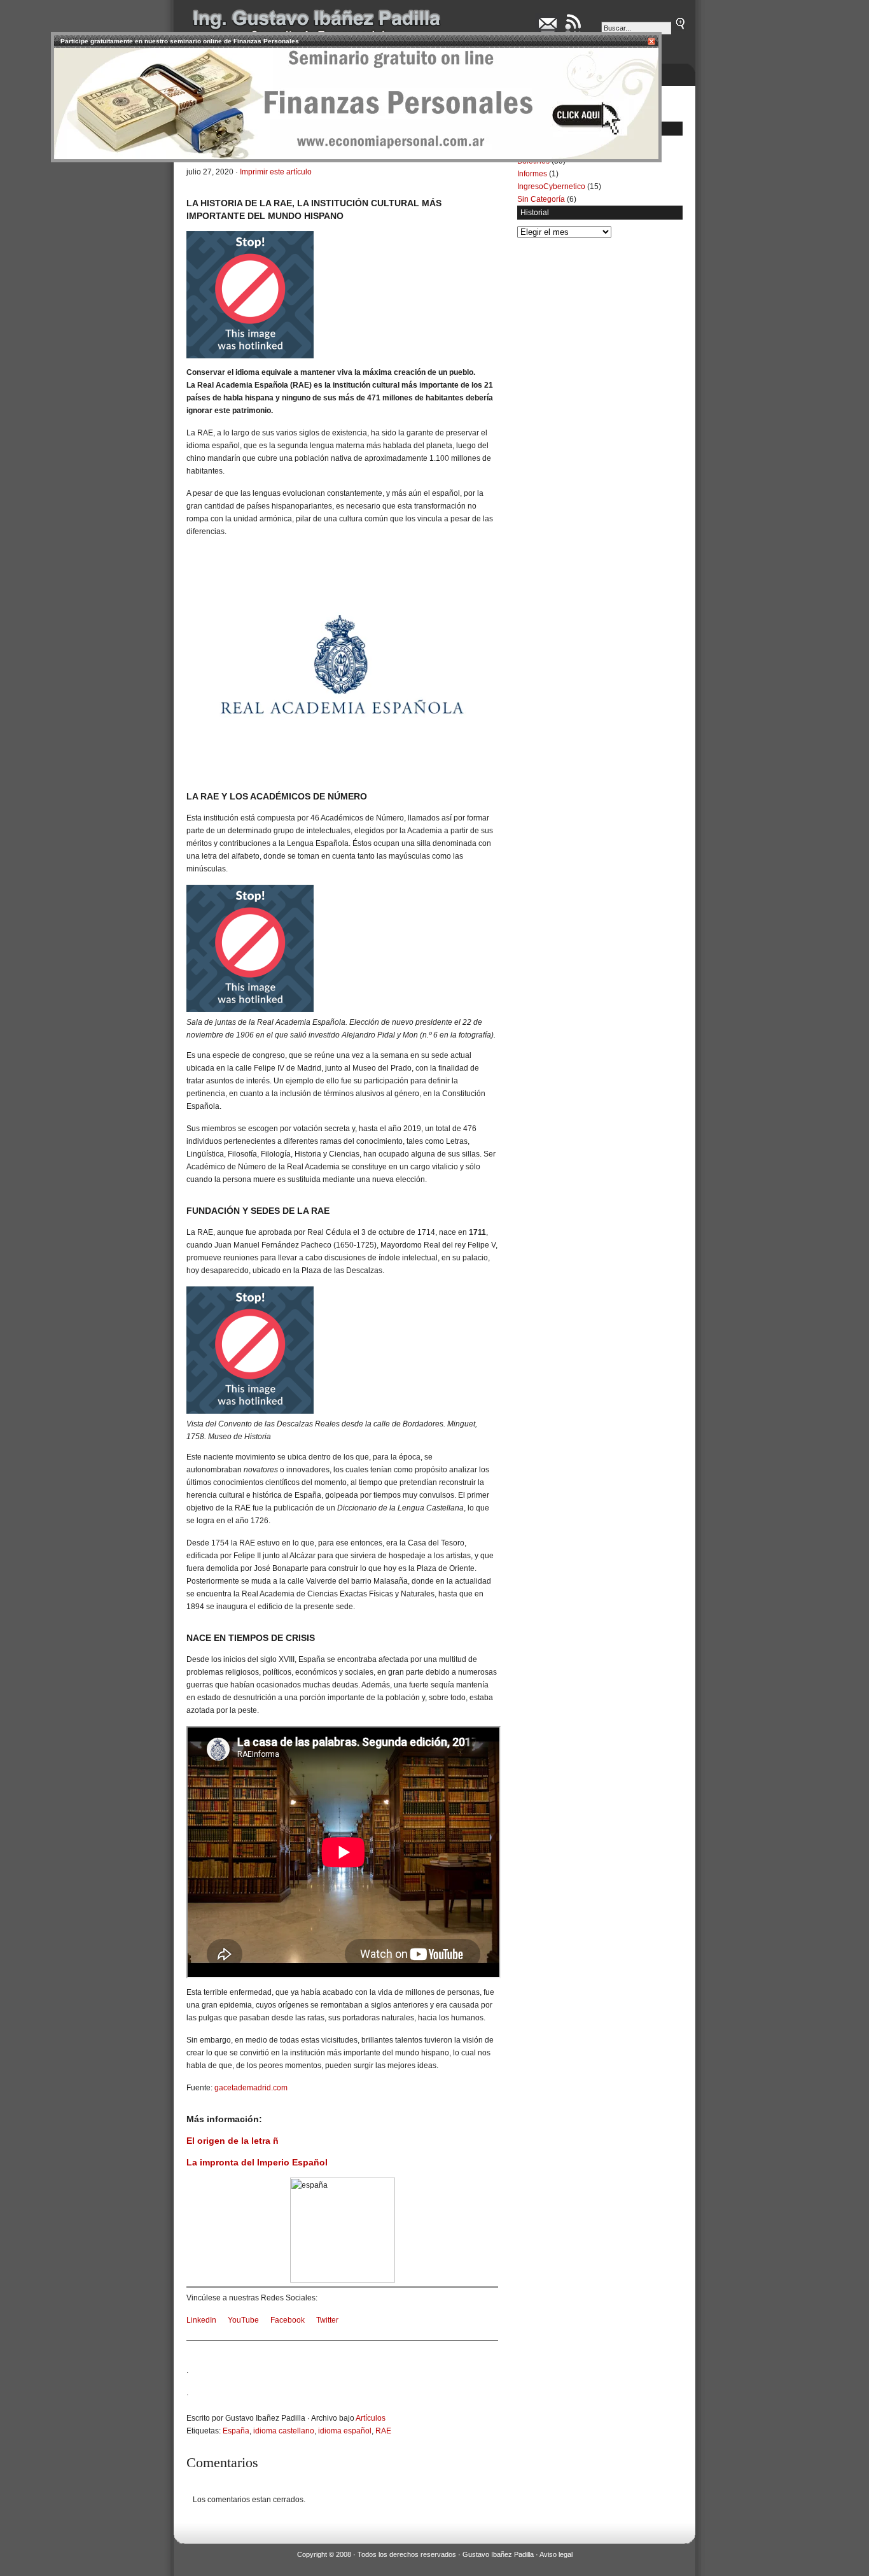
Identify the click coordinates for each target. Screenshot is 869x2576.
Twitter (327, 2320)
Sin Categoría (541, 199)
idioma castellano (284, 2431)
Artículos (371, 2418)
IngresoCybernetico (551, 187)
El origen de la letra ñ (233, 2141)
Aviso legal (556, 2554)
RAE (383, 2431)
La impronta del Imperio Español (257, 2162)
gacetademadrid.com (251, 2088)
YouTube (243, 2320)
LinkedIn (201, 2320)
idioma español (345, 2431)
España (236, 2431)
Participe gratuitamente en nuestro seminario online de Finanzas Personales (180, 41)
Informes (532, 174)
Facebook (288, 2320)
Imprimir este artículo (276, 172)
